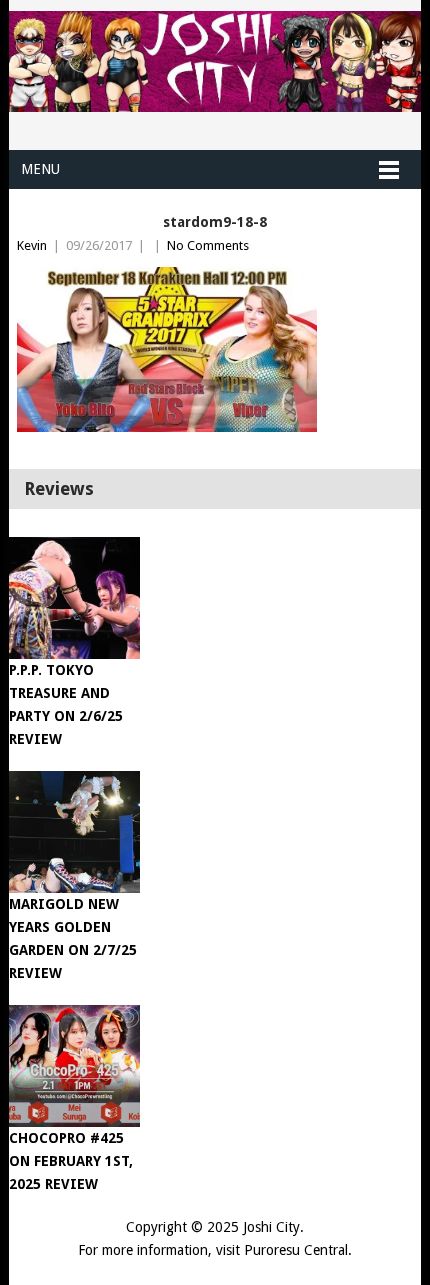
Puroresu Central (296, 1250)
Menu (40, 169)
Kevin (32, 245)
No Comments (208, 245)
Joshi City (271, 1227)
